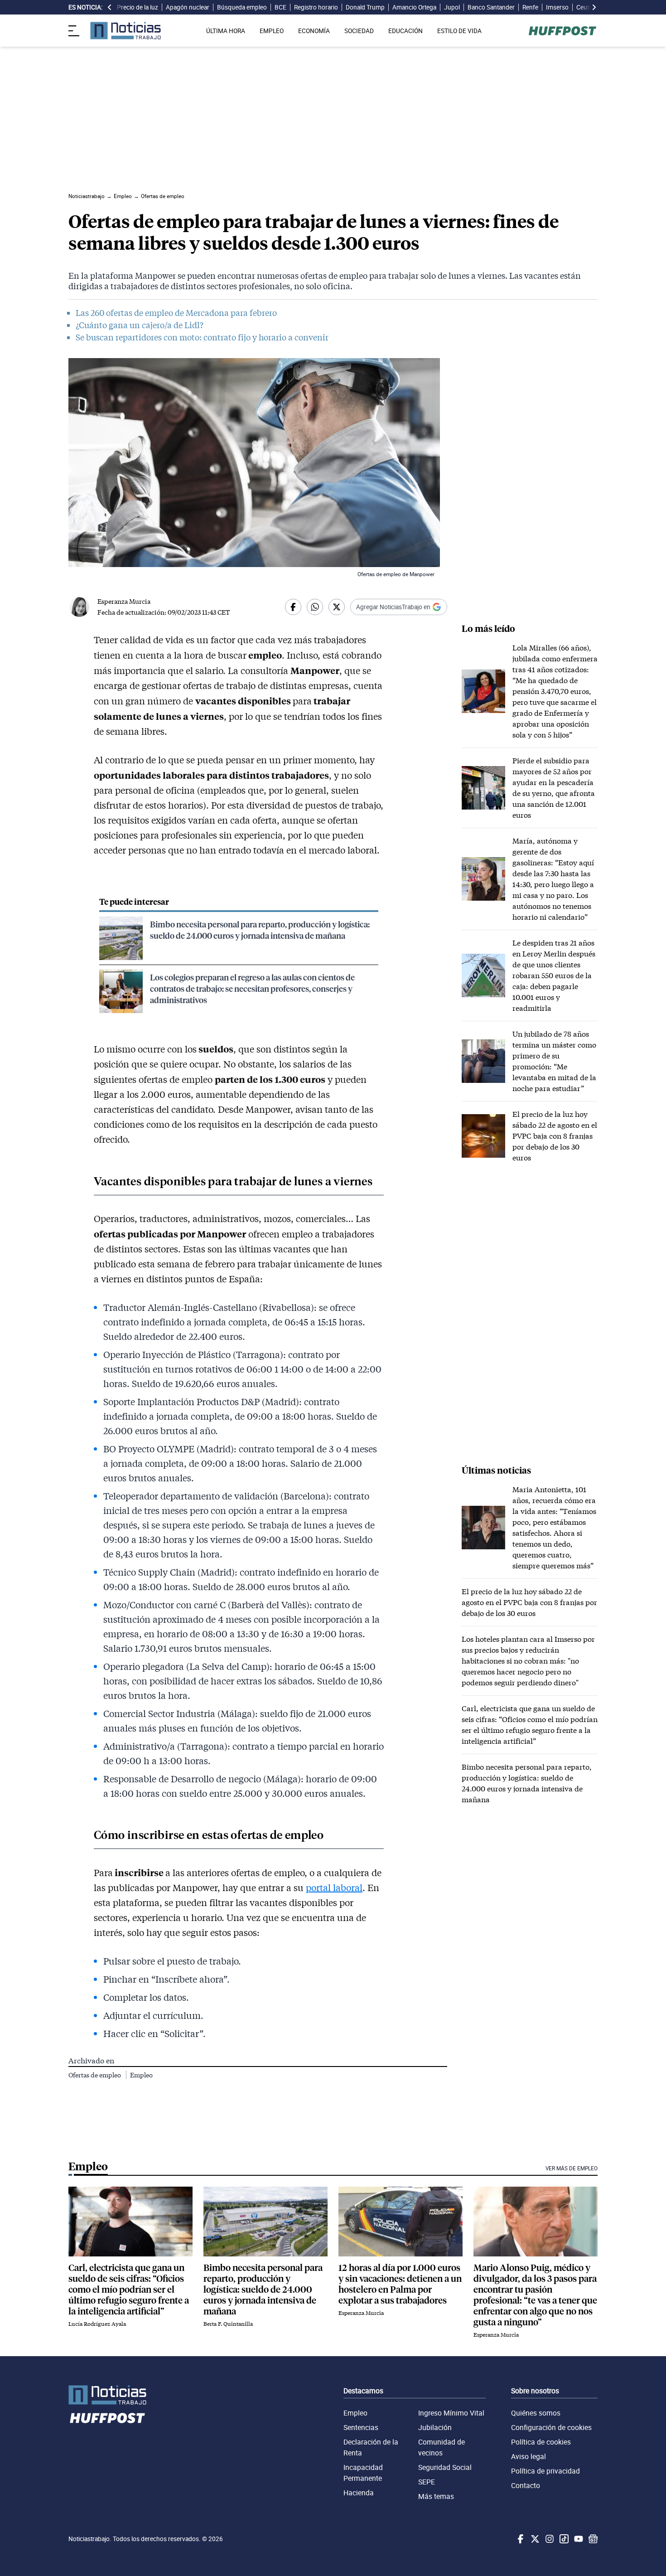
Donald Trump (365, 7)
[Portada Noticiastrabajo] (107, 2395)
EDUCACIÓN (405, 31)
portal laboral (334, 1887)
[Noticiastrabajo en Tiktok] (563, 2539)
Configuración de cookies (551, 2427)
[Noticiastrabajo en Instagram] (549, 2539)
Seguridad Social (445, 2467)
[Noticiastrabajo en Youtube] (578, 2539)
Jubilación (435, 2427)
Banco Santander (491, 7)
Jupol (452, 7)
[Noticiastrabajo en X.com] (534, 2539)
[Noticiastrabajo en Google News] (592, 2539)
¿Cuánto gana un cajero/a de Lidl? (140, 325)
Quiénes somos (536, 2413)
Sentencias (361, 2427)
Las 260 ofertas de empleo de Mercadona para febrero (176, 313)
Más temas (436, 2496)
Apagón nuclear (188, 7)
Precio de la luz (138, 7)
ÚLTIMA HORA (226, 31)
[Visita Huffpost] (562, 31)
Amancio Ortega (414, 7)
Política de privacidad (545, 2471)
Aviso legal (528, 2456)
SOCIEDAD (359, 31)
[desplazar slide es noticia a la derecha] (594, 7)
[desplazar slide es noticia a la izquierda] (110, 7)
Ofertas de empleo (95, 2075)
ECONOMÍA (314, 31)
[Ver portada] (125, 31)
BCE (280, 7)
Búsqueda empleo (242, 7)
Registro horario (316, 7)
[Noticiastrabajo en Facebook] (520, 2539)
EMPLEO (272, 31)
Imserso (557, 7)
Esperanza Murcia (124, 601)
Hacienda (359, 2493)
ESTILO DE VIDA (459, 31)
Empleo (141, 2075)
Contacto (526, 2485)
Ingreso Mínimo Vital (451, 2413)
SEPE (427, 2482)
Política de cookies (541, 2442)
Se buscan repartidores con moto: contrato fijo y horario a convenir (202, 337)
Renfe (530, 7)
